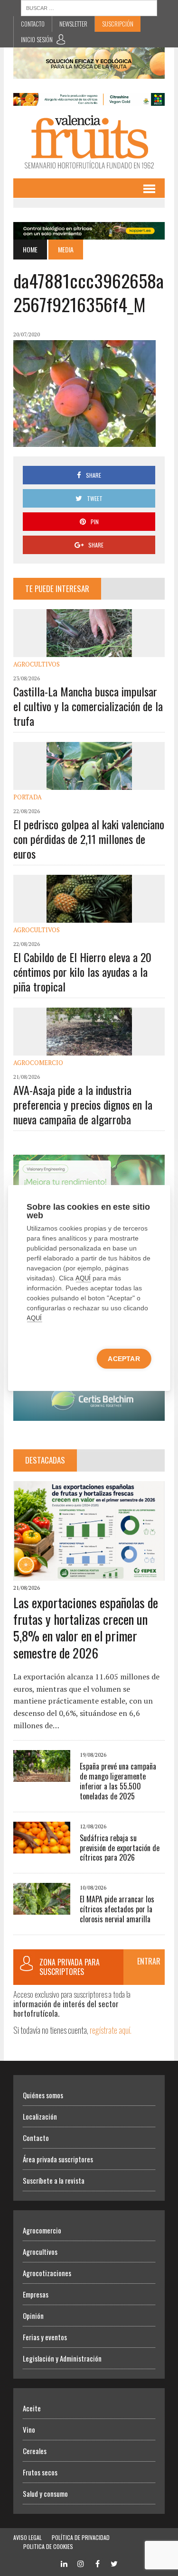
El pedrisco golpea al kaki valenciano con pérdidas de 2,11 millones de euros (89, 839)
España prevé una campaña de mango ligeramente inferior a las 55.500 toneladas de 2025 (118, 1781)
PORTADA (28, 797)
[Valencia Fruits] (89, 142)
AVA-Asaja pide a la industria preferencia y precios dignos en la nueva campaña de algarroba (83, 1104)
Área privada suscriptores (58, 2159)
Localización (40, 2116)
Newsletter (73, 24)
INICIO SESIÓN (37, 39)
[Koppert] (89, 233)
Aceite (32, 2408)
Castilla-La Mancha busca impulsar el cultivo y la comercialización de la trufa (88, 706)
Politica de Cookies (48, 2546)
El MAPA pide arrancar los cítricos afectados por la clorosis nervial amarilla (117, 1909)
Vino (29, 2429)
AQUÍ (83, 1278)
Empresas (36, 2294)
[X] (114, 2562)
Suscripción (118, 24)
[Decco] (89, 99)
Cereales (35, 2451)
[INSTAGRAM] (81, 2562)
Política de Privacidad (81, 2537)
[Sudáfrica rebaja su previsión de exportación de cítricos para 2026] (42, 1847)
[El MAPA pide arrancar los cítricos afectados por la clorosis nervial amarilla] (42, 1909)
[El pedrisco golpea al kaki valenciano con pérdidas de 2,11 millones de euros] (89, 784)
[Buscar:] (89, 7)
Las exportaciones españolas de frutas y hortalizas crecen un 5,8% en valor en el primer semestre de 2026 (86, 1628)
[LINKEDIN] (64, 2562)
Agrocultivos (37, 664)
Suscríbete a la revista (54, 2180)
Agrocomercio (38, 1063)
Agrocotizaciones (47, 2273)
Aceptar (124, 1359)
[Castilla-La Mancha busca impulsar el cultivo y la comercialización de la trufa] (89, 651)
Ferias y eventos (45, 2337)
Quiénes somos (43, 2095)
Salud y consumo (45, 2493)
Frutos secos (40, 2472)
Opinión (33, 2316)
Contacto (33, 24)
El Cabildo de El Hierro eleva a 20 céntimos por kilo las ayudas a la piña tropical (82, 972)
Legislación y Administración (62, 2358)
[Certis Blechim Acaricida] (89, 1415)
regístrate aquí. (111, 2030)
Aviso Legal (28, 2537)
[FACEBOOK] (97, 2562)
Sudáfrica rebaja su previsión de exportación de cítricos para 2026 (120, 1848)
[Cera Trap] (89, 73)
